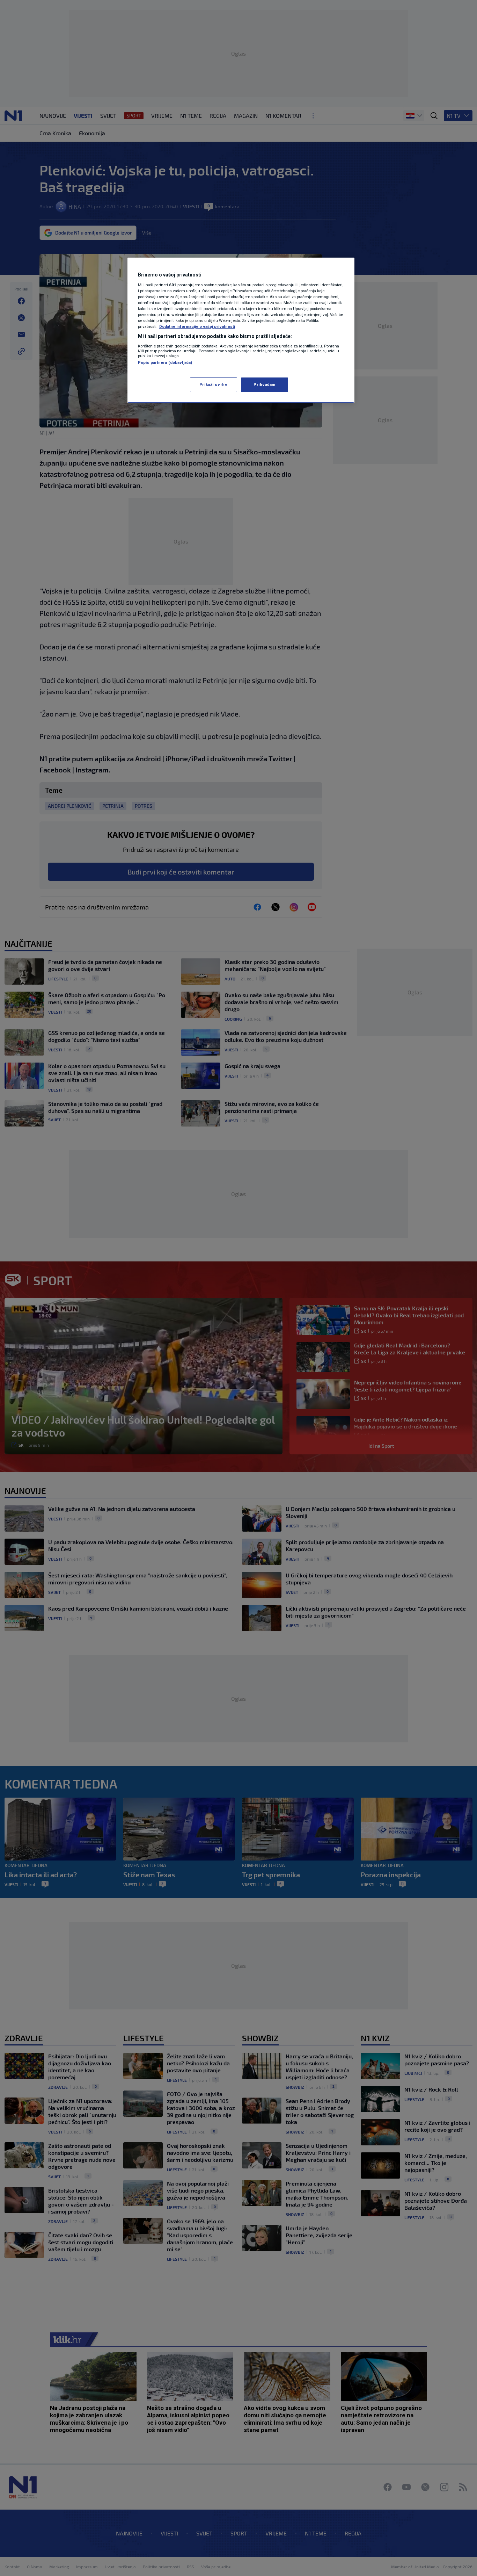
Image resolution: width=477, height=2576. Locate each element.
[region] (241, 330)
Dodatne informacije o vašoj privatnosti (197, 326)
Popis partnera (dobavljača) (165, 362)
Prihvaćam (265, 384)
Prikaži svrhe (213, 384)
